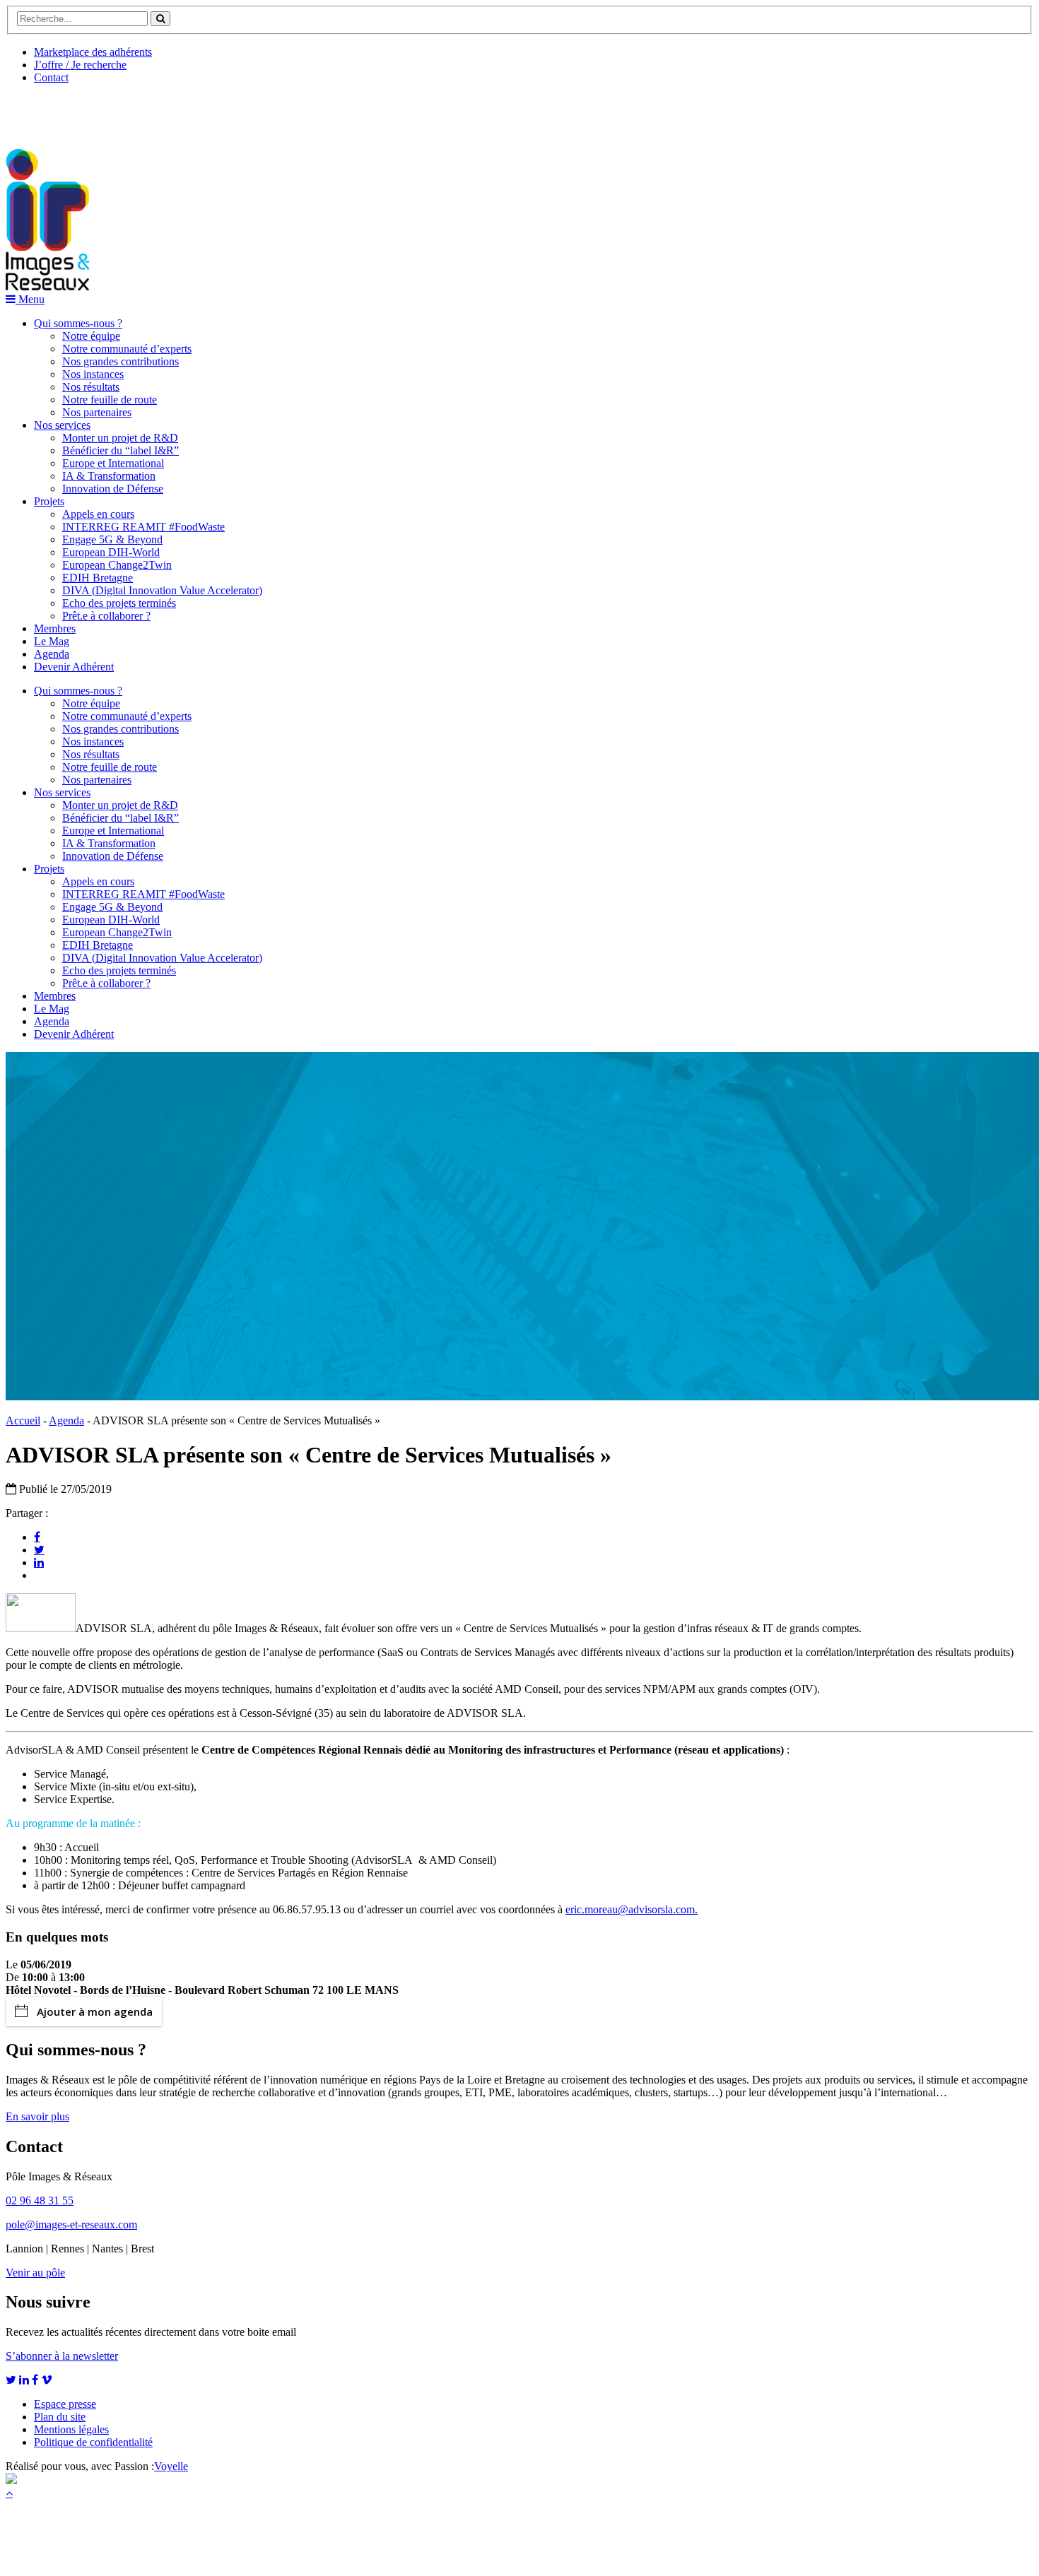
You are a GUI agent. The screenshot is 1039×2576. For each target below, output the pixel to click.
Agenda (52, 654)
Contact (51, 77)
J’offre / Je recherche (80, 65)
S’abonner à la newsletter (62, 2356)
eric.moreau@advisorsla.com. (632, 1909)
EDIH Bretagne (98, 578)
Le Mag (52, 641)
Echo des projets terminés (119, 603)
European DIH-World (111, 552)
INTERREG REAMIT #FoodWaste (143, 527)
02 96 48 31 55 (40, 2200)
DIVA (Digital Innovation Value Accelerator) (162, 590)
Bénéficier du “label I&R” (121, 450)
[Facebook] (37, 1537)
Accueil (23, 1420)
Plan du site (60, 2417)
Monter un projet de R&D (120, 438)
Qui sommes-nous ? (78, 323)
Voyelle (171, 2466)
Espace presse (65, 2404)
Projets (49, 501)
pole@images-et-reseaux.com (71, 2225)
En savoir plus (37, 2116)
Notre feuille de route (110, 400)
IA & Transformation (109, 476)
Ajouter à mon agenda (95, 2011)
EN (59, 111)
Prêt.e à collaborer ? (106, 616)
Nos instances (93, 374)
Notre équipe (91, 336)
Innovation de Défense (113, 489)
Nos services (62, 425)
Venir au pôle (35, 2273)
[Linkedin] (39, 1562)
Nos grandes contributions (121, 361)
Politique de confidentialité (93, 2442)
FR (111, 111)
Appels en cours (98, 514)
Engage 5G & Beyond (112, 539)
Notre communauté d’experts (127, 349)
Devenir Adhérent (74, 667)
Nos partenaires (97, 412)
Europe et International (113, 463)
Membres (55, 628)
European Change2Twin (117, 565)
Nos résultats (91, 387)
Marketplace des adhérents (93, 52)
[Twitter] (39, 1549)
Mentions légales (71, 2429)
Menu (30, 299)
